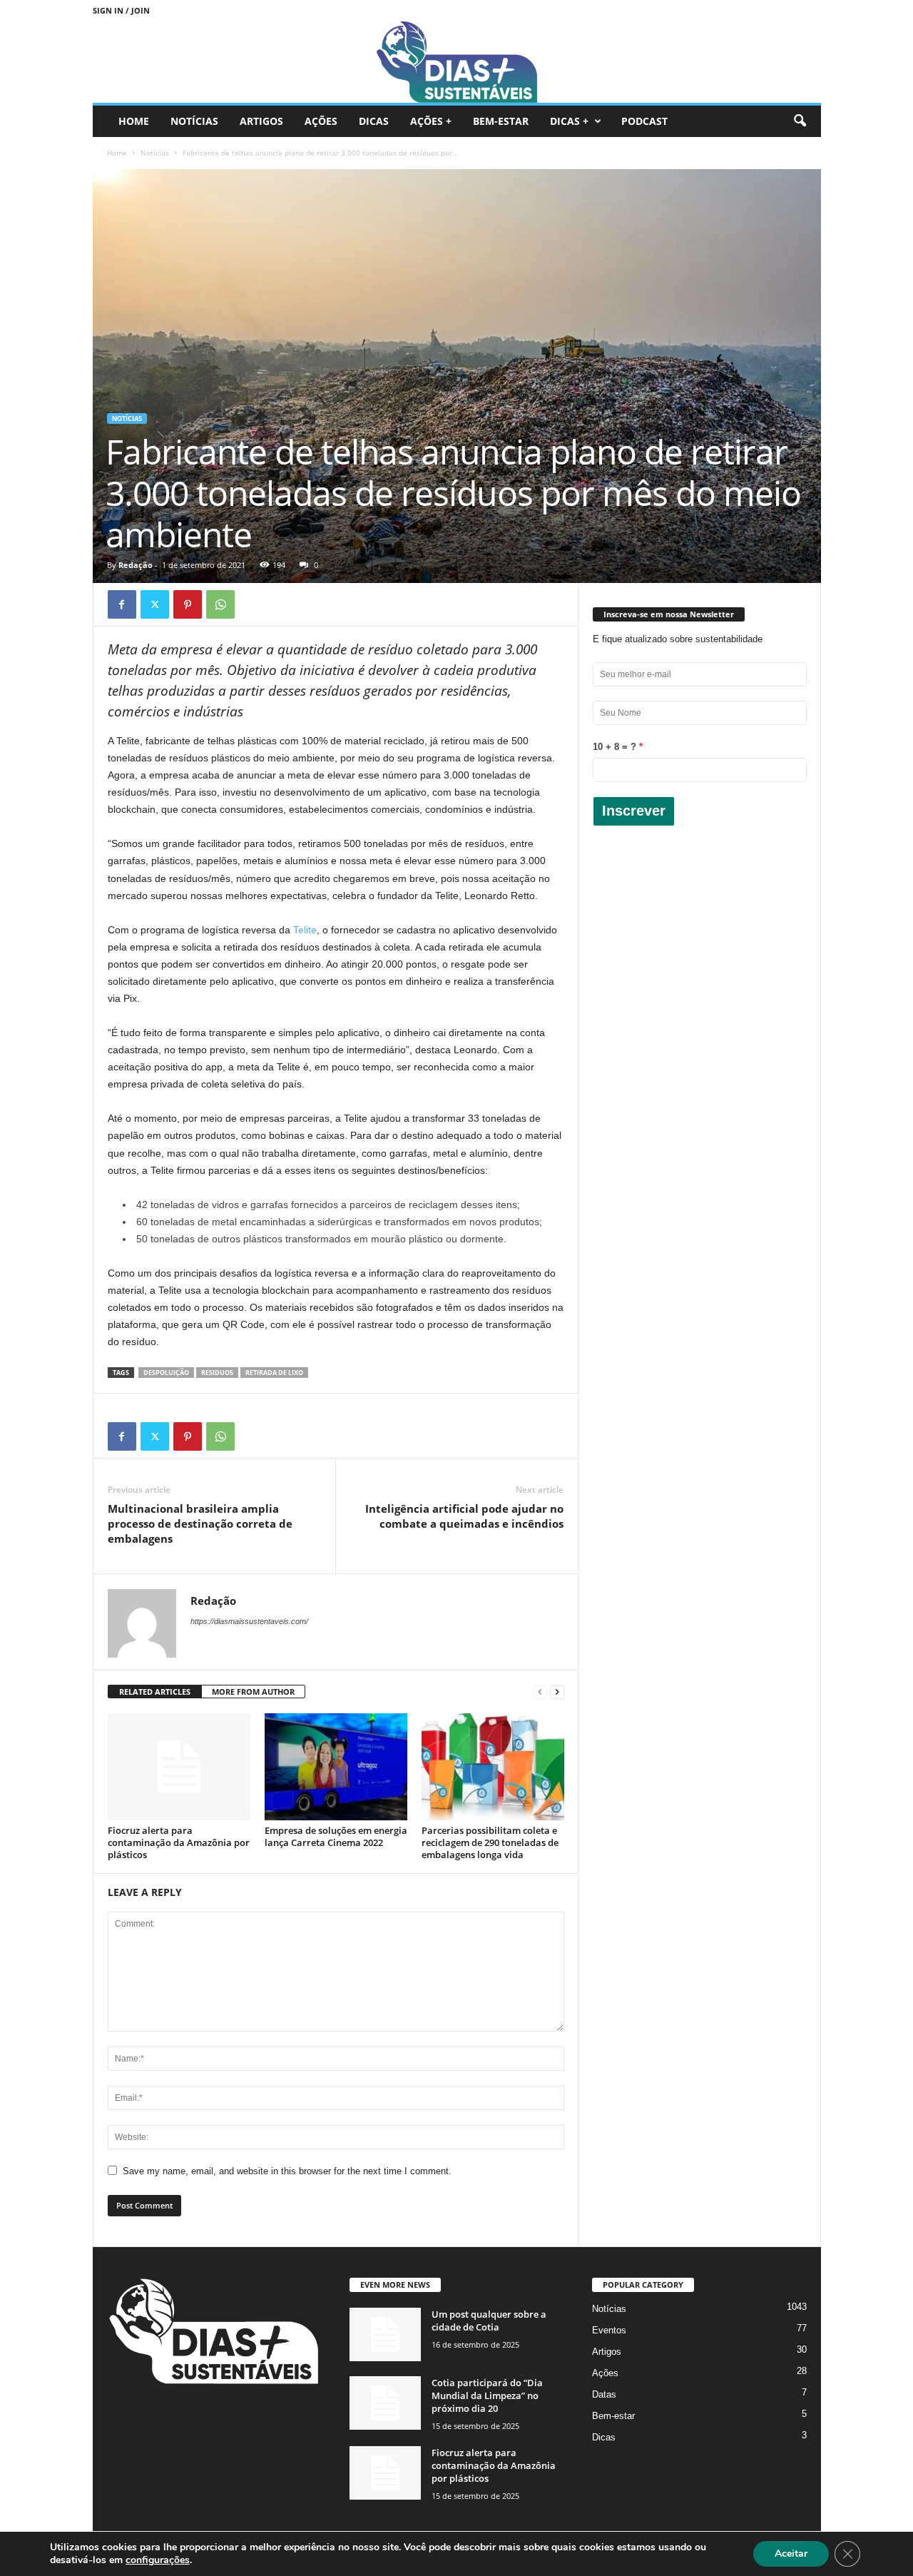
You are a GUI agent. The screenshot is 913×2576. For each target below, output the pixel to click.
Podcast (644, 121)
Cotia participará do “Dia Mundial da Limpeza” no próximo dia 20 (487, 2395)
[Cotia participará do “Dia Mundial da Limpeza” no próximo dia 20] (385, 2403)
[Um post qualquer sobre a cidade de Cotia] (385, 2334)
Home (134, 121)
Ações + (431, 121)
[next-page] (557, 1692)
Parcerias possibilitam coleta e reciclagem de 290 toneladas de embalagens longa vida (490, 1842)
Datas (604, 2394)
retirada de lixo (274, 1373)
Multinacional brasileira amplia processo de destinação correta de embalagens (200, 1523)
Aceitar (791, 2554)
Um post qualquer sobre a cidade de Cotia (489, 2321)
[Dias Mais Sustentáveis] (457, 62)
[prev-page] (540, 1692)
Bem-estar (501, 121)
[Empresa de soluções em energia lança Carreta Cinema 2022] (336, 1767)
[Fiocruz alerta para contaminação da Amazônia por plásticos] (179, 1767)
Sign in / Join (121, 10)
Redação (136, 565)
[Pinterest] (188, 604)
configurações (158, 2560)
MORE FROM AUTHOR (253, 1692)
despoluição (166, 1373)
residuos (217, 1373)
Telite (305, 930)
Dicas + (569, 121)
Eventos (609, 2330)
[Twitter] (155, 604)
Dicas (374, 121)
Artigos (261, 121)
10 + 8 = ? (614, 747)
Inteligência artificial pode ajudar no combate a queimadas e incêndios (464, 1516)
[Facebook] (122, 604)
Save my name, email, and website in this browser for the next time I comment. (287, 2171)
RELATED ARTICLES (155, 1692)
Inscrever (634, 811)
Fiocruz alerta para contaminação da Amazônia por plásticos (179, 1842)
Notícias (194, 121)
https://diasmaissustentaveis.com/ (249, 1621)
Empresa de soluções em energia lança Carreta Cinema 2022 (336, 1836)
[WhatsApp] (220, 604)
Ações (321, 121)
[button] (800, 121)
